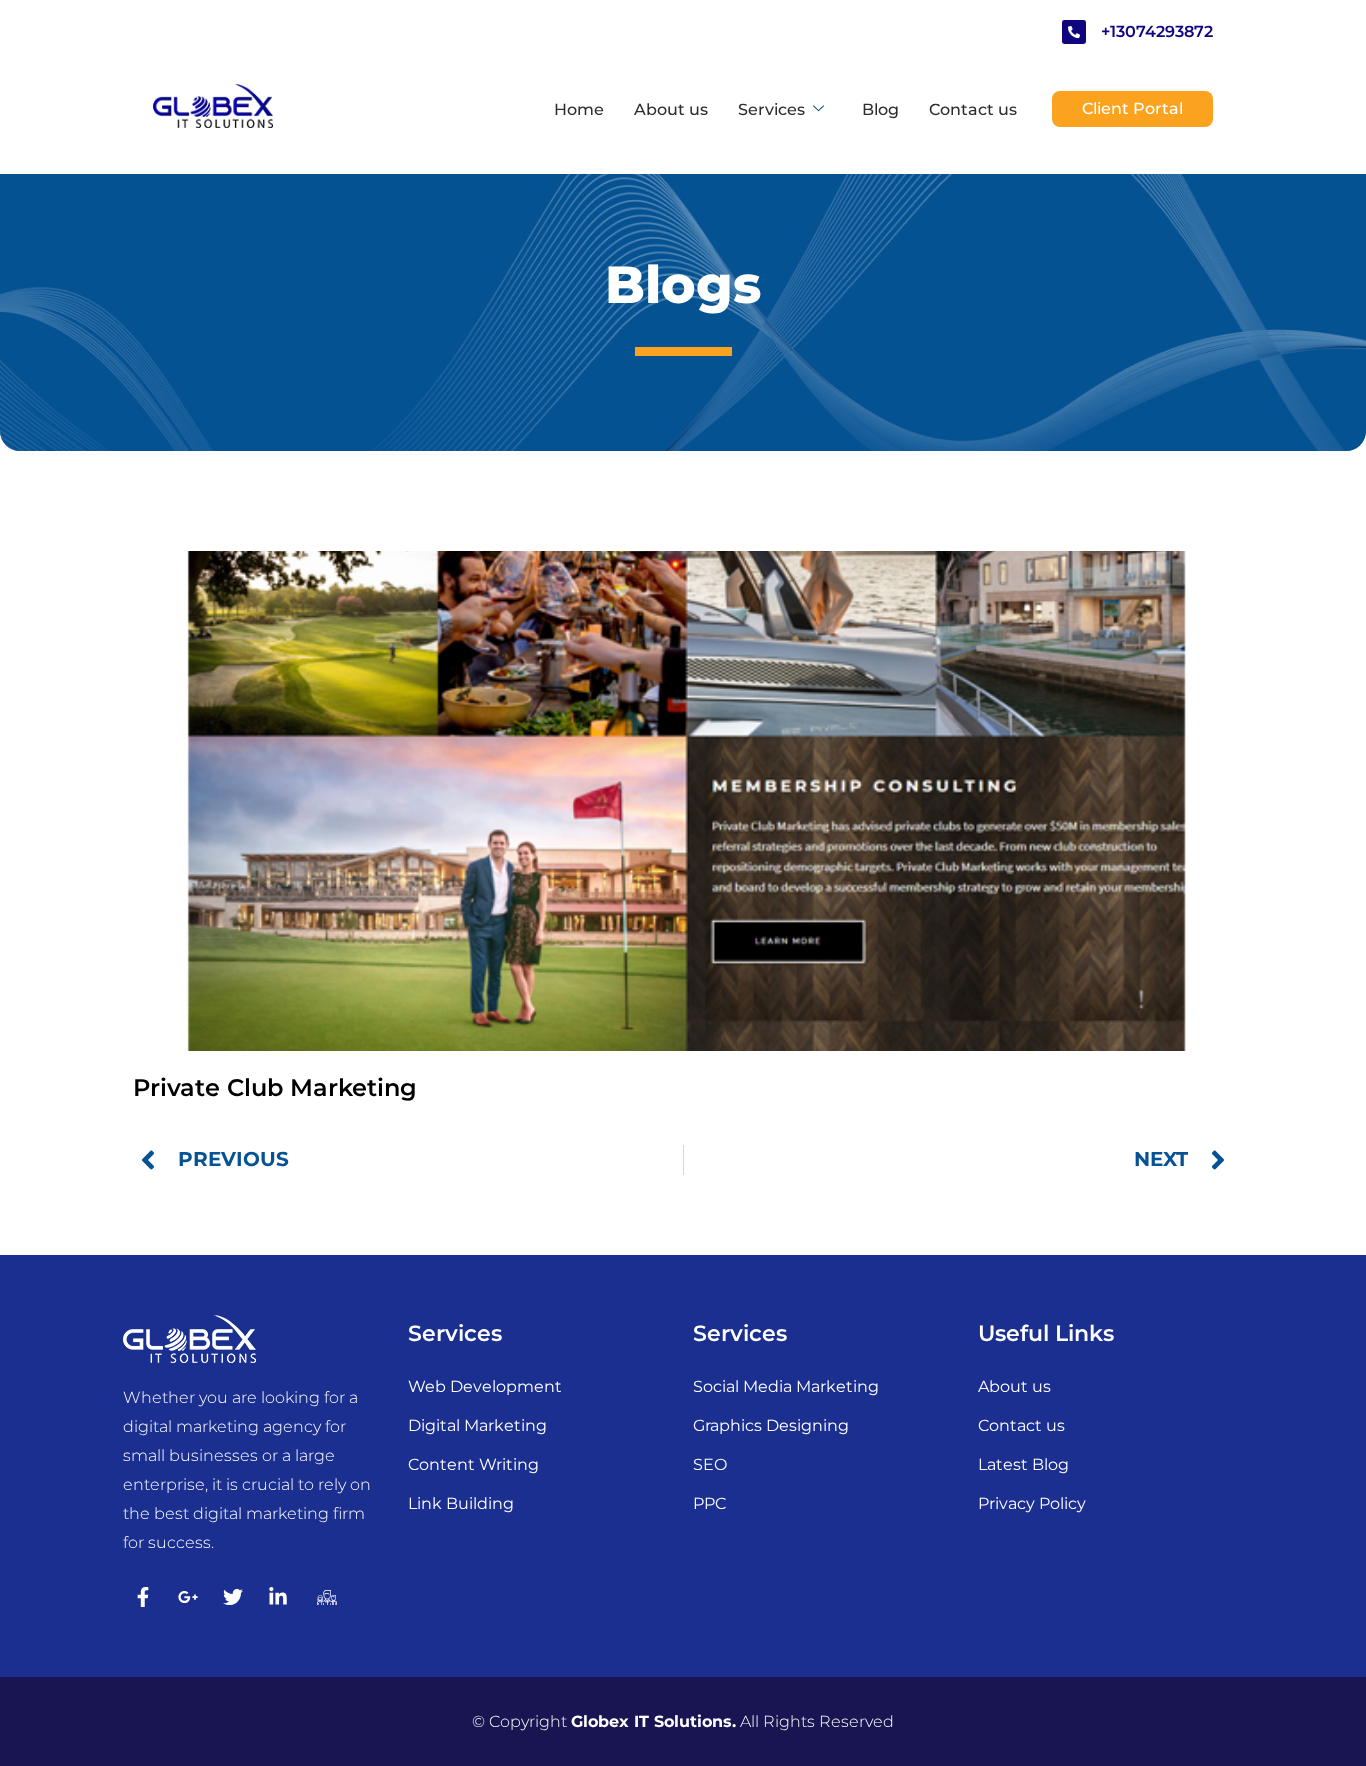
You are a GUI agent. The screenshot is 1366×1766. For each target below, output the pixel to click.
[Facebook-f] (143, 1597)
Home (579, 109)
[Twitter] (233, 1597)
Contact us (973, 109)
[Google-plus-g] (188, 1597)
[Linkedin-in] (278, 1597)
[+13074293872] (1074, 32)
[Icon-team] (323, 1597)
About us (671, 109)
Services (771, 109)
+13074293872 (1157, 31)
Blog (880, 109)
